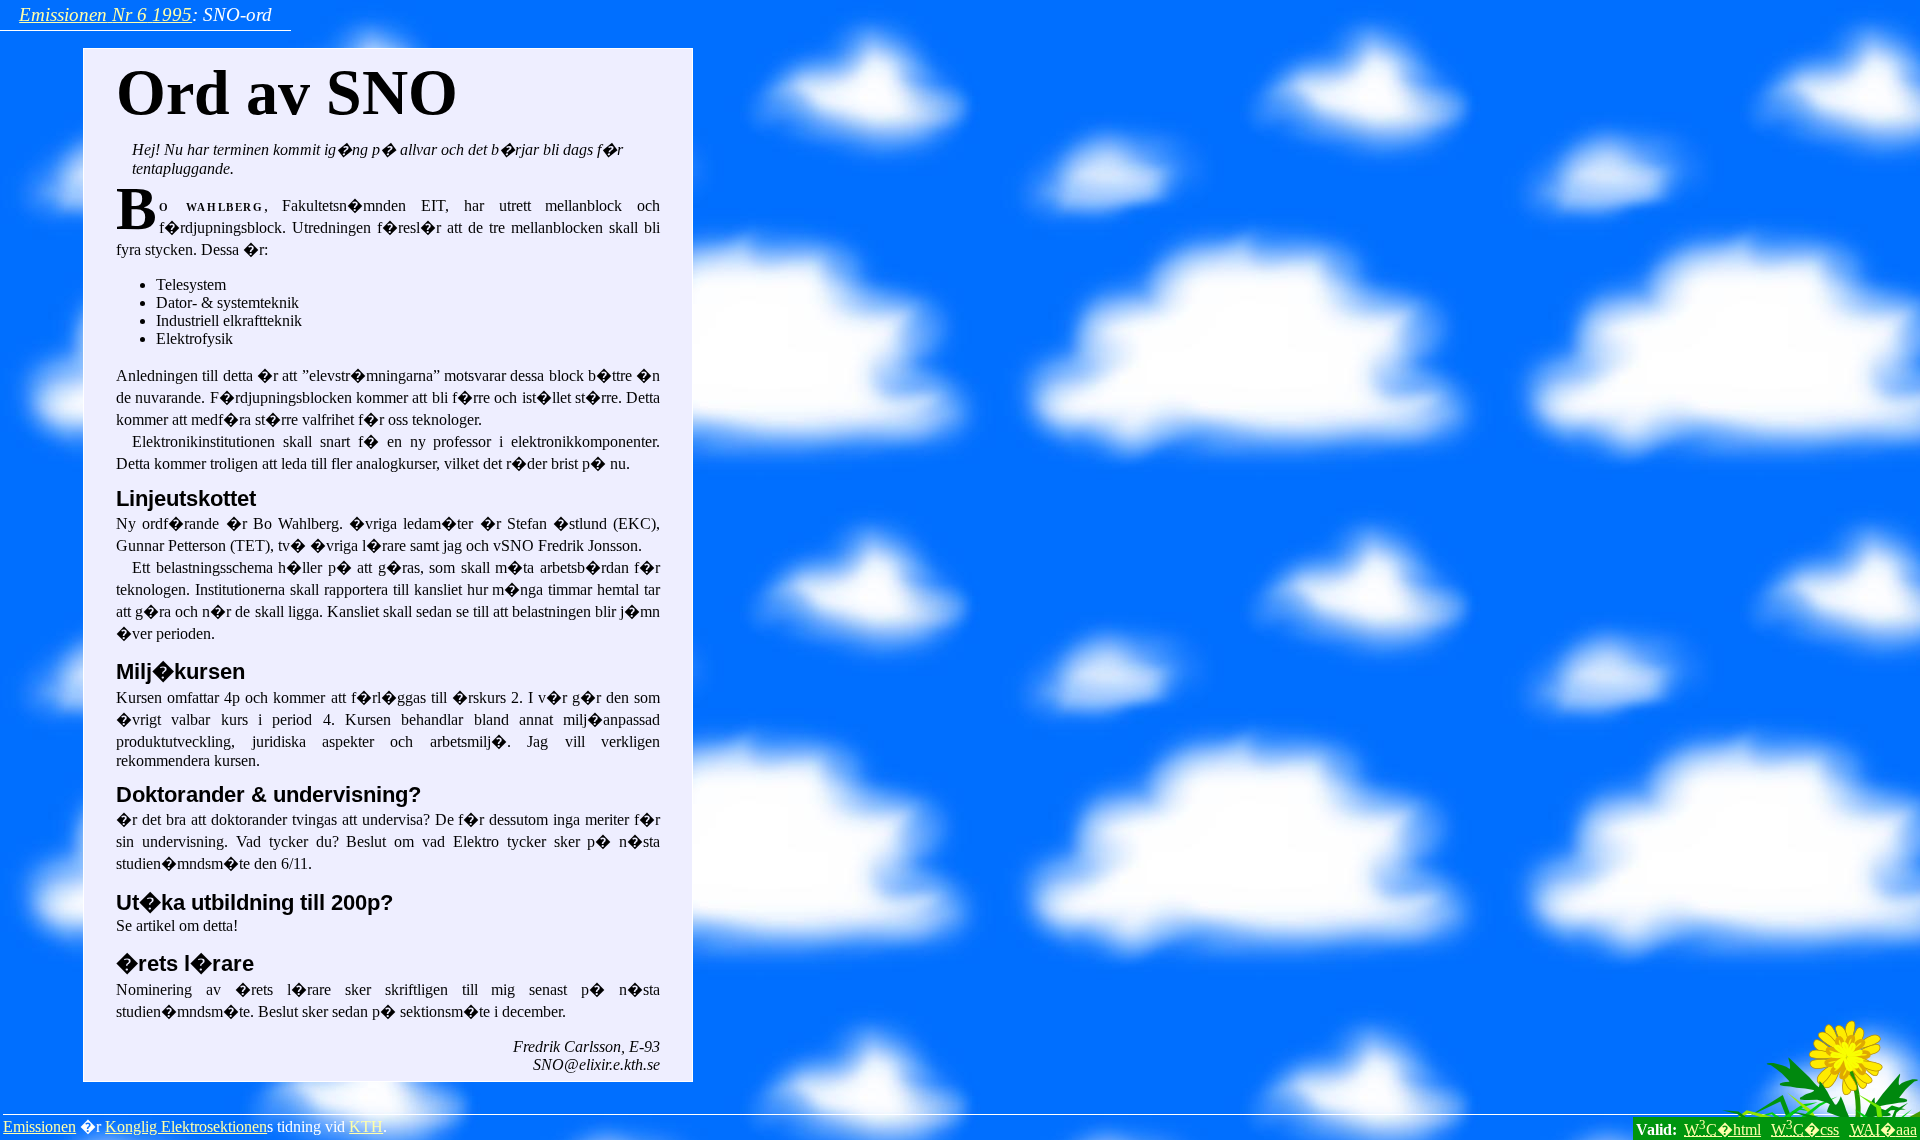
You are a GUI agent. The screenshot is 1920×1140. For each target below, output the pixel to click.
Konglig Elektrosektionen (186, 1126)
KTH (366, 1126)
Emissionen (39, 1126)
